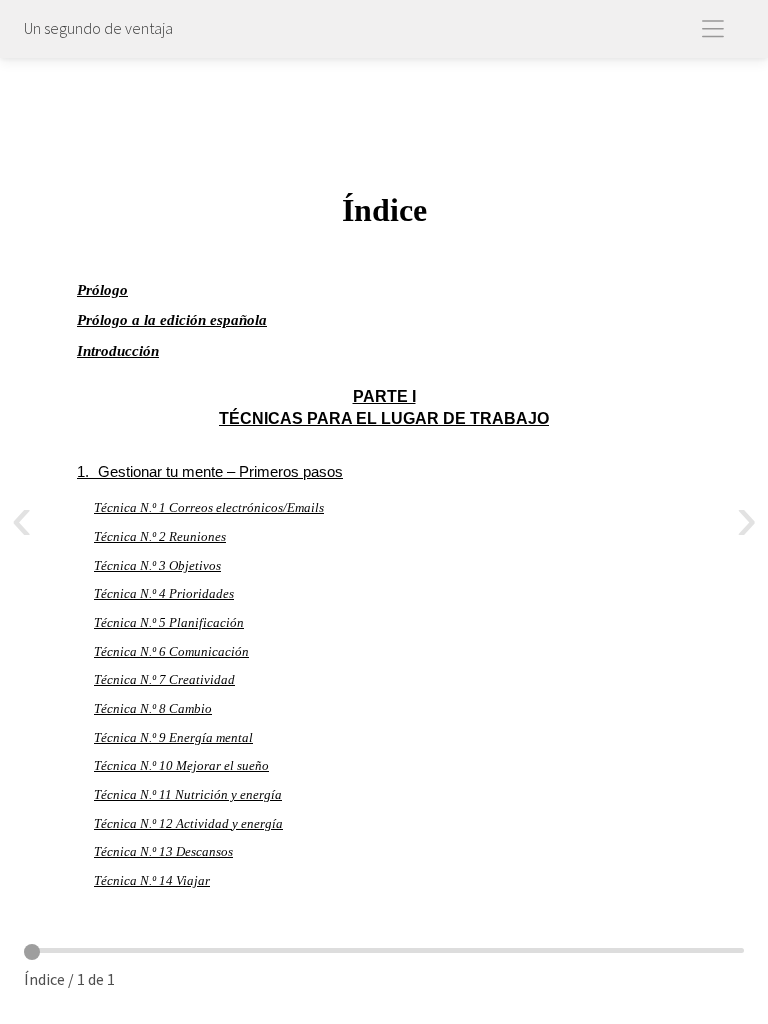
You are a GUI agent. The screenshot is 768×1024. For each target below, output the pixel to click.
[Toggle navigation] (717, 29)
